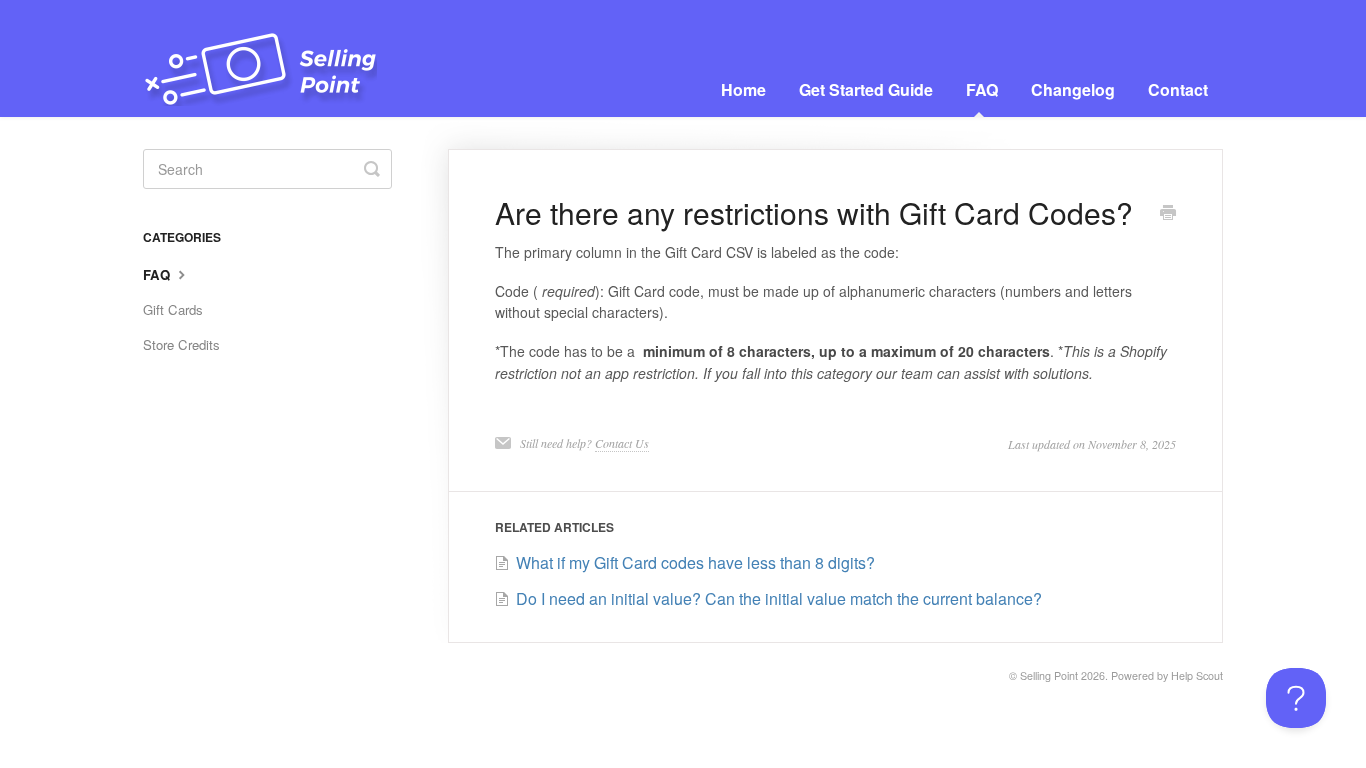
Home (743, 89)
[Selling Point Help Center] (270, 58)
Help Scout (1197, 675)
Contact (1178, 89)
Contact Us (622, 443)
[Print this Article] (1168, 214)
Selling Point (1049, 675)
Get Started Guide (866, 89)
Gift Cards (173, 309)
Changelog (1073, 89)
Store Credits (181, 344)
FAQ (982, 89)
